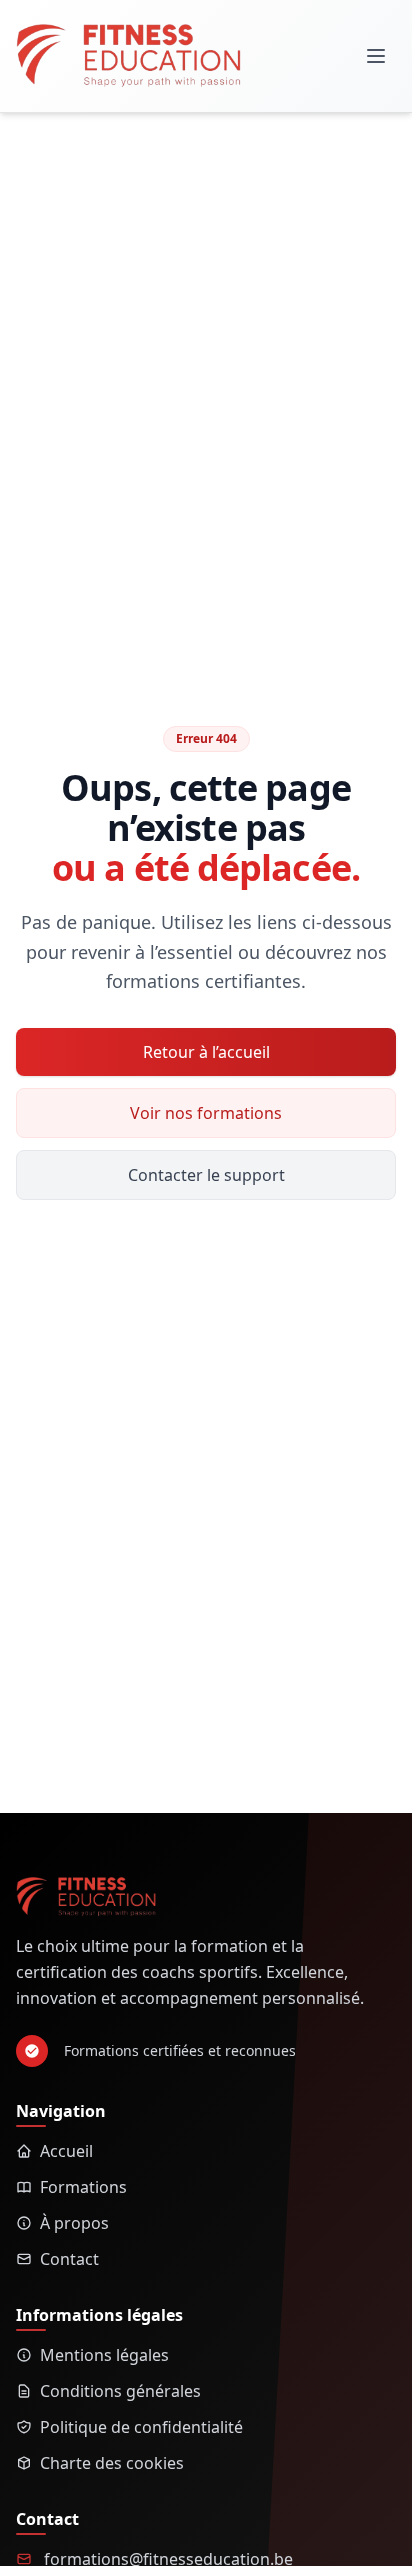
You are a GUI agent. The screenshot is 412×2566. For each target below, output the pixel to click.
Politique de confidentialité (141, 2427)
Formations (83, 2187)
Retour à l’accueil (206, 1052)
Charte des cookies (112, 2463)
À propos (74, 2223)
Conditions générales (120, 2391)
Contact (69, 2259)
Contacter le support (206, 1175)
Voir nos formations (206, 1113)
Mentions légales (104, 2355)
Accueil (66, 2151)
